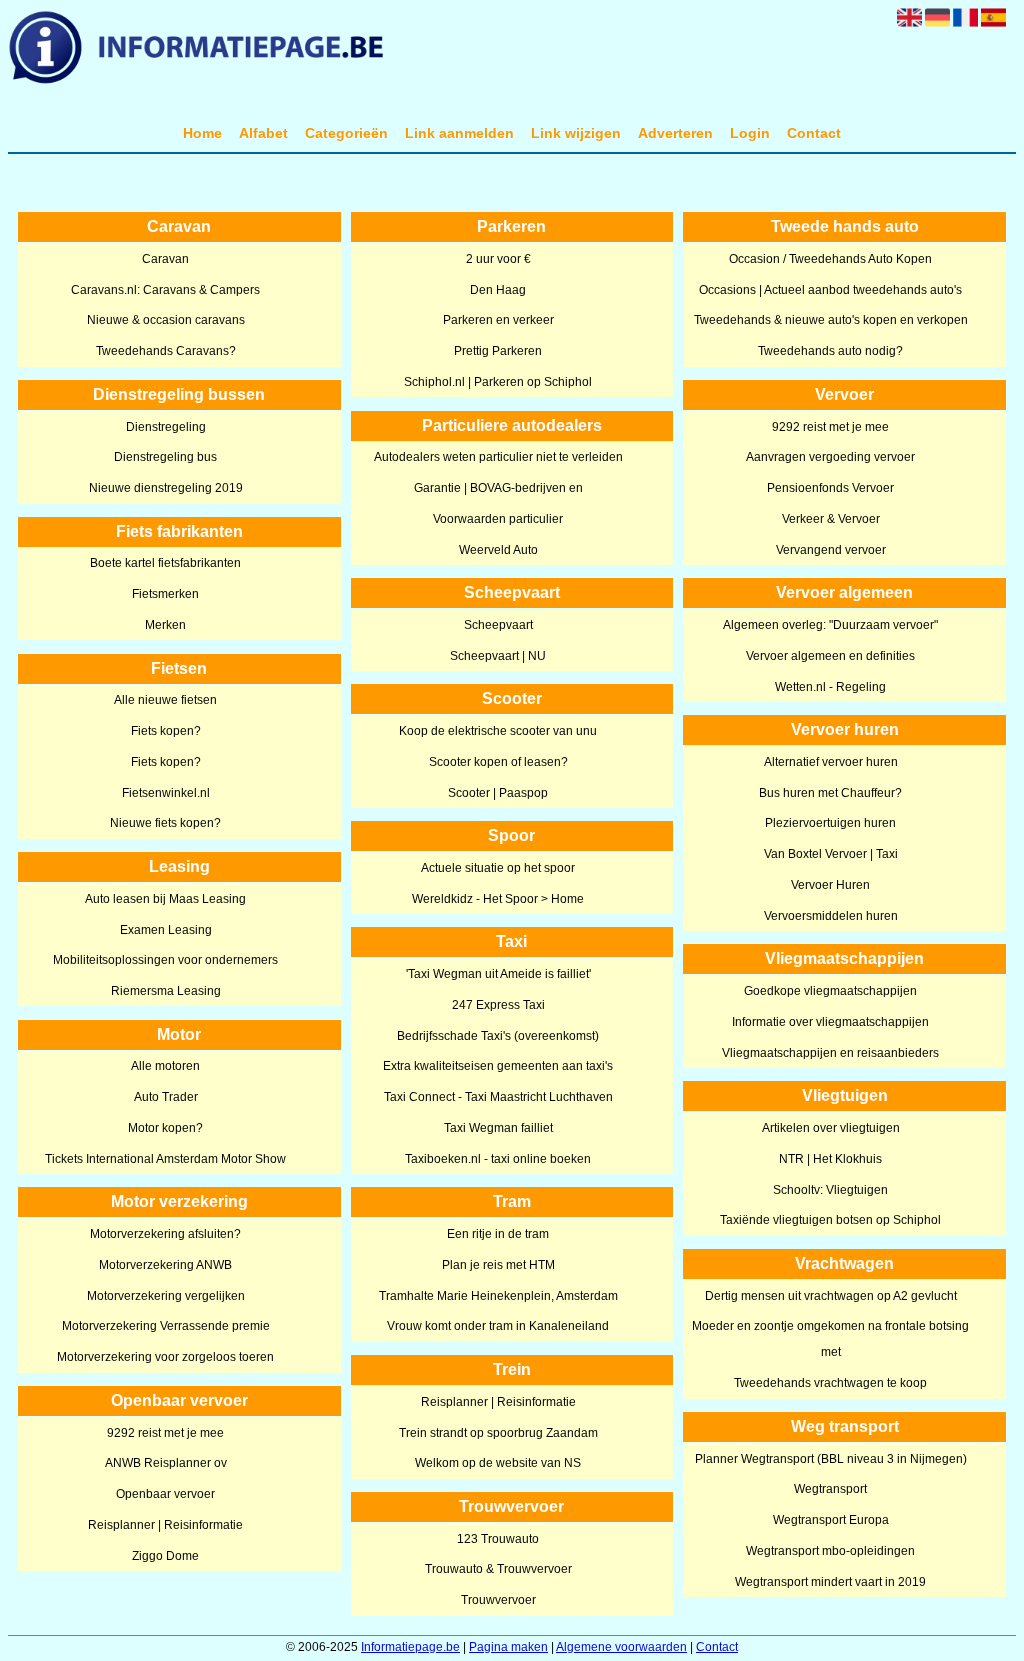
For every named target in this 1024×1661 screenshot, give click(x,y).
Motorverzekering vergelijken (166, 1296)
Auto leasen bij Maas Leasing (165, 899)
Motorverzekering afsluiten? (165, 1234)
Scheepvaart (498, 625)
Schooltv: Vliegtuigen (830, 1190)
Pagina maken (508, 1647)
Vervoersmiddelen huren (831, 916)
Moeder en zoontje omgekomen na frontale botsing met (830, 1339)
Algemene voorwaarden (621, 1647)
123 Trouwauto (498, 1539)
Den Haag (498, 290)
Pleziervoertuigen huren (830, 823)
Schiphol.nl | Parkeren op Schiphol (498, 382)
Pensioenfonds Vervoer (830, 488)
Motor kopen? (165, 1128)
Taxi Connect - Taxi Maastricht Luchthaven (498, 1097)
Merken (165, 625)
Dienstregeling (166, 427)
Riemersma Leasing (166, 991)
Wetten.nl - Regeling (830, 687)
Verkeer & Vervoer (831, 519)
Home (202, 133)
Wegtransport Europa (831, 1520)
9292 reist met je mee (165, 1433)
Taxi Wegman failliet (498, 1128)
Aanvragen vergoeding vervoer (830, 457)
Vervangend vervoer (831, 550)
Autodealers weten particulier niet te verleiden (498, 457)
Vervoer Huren (830, 885)
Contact (814, 133)
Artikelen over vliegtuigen (831, 1128)
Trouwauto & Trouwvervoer (498, 1569)
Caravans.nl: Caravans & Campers (165, 290)
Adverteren (675, 133)
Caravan (165, 259)
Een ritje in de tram (498, 1234)
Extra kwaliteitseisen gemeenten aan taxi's (498, 1066)
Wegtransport (830, 1489)
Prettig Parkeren (498, 351)
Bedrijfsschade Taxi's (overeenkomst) (498, 1036)
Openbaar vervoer (165, 1494)
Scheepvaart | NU (498, 656)
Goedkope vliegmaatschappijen (830, 991)
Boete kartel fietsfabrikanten (165, 563)
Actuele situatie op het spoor (498, 868)
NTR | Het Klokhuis (830, 1159)
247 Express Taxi (498, 1005)
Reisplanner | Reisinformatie (165, 1525)
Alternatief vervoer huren (831, 762)
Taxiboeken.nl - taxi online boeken (498, 1159)
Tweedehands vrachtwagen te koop (830, 1383)
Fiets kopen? (166, 731)
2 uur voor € (498, 259)
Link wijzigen (576, 133)
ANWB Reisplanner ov (166, 1463)
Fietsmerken (165, 594)
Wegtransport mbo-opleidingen (830, 1551)
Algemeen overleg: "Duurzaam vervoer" (830, 625)
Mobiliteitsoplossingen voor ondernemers (165, 960)
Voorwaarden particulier (498, 519)
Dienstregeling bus (165, 457)
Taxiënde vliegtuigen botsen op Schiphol (830, 1220)
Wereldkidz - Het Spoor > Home (498, 899)
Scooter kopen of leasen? (498, 762)
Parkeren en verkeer (498, 320)
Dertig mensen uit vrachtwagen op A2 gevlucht (831, 1296)
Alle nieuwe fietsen (165, 700)
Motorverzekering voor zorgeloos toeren (165, 1357)
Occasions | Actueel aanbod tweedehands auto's (830, 290)
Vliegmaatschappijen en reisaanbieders (830, 1053)
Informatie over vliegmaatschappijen (830, 1022)
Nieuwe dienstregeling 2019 (166, 488)
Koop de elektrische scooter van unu (498, 731)
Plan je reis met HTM (498, 1265)
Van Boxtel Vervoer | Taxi (831, 854)
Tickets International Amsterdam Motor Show (165, 1159)
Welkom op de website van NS (498, 1463)
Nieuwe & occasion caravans (166, 320)
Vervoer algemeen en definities (830, 656)
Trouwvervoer (498, 1600)
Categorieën (346, 133)
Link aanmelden (459, 133)
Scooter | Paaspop (498, 793)
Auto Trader (166, 1097)
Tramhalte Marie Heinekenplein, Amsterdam (498, 1296)
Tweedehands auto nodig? (830, 351)
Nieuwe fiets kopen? (165, 823)
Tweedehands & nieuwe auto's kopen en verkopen (831, 320)
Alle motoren (165, 1066)
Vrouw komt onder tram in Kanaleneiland (498, 1326)
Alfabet (263, 133)
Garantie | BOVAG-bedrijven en (498, 488)
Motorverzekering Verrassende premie (166, 1326)
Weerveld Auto (498, 550)
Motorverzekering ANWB (165, 1265)
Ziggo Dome (165, 1556)
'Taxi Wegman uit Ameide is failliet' (498, 974)
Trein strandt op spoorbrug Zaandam (498, 1433)
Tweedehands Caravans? (166, 351)
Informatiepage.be (410, 1647)
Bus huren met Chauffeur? (830, 793)
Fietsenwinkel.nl (166, 793)
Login (750, 133)
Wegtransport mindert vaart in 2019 (830, 1582)
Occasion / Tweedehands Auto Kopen (830, 259)
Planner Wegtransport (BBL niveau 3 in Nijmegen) (831, 1459)
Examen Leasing (166, 930)
